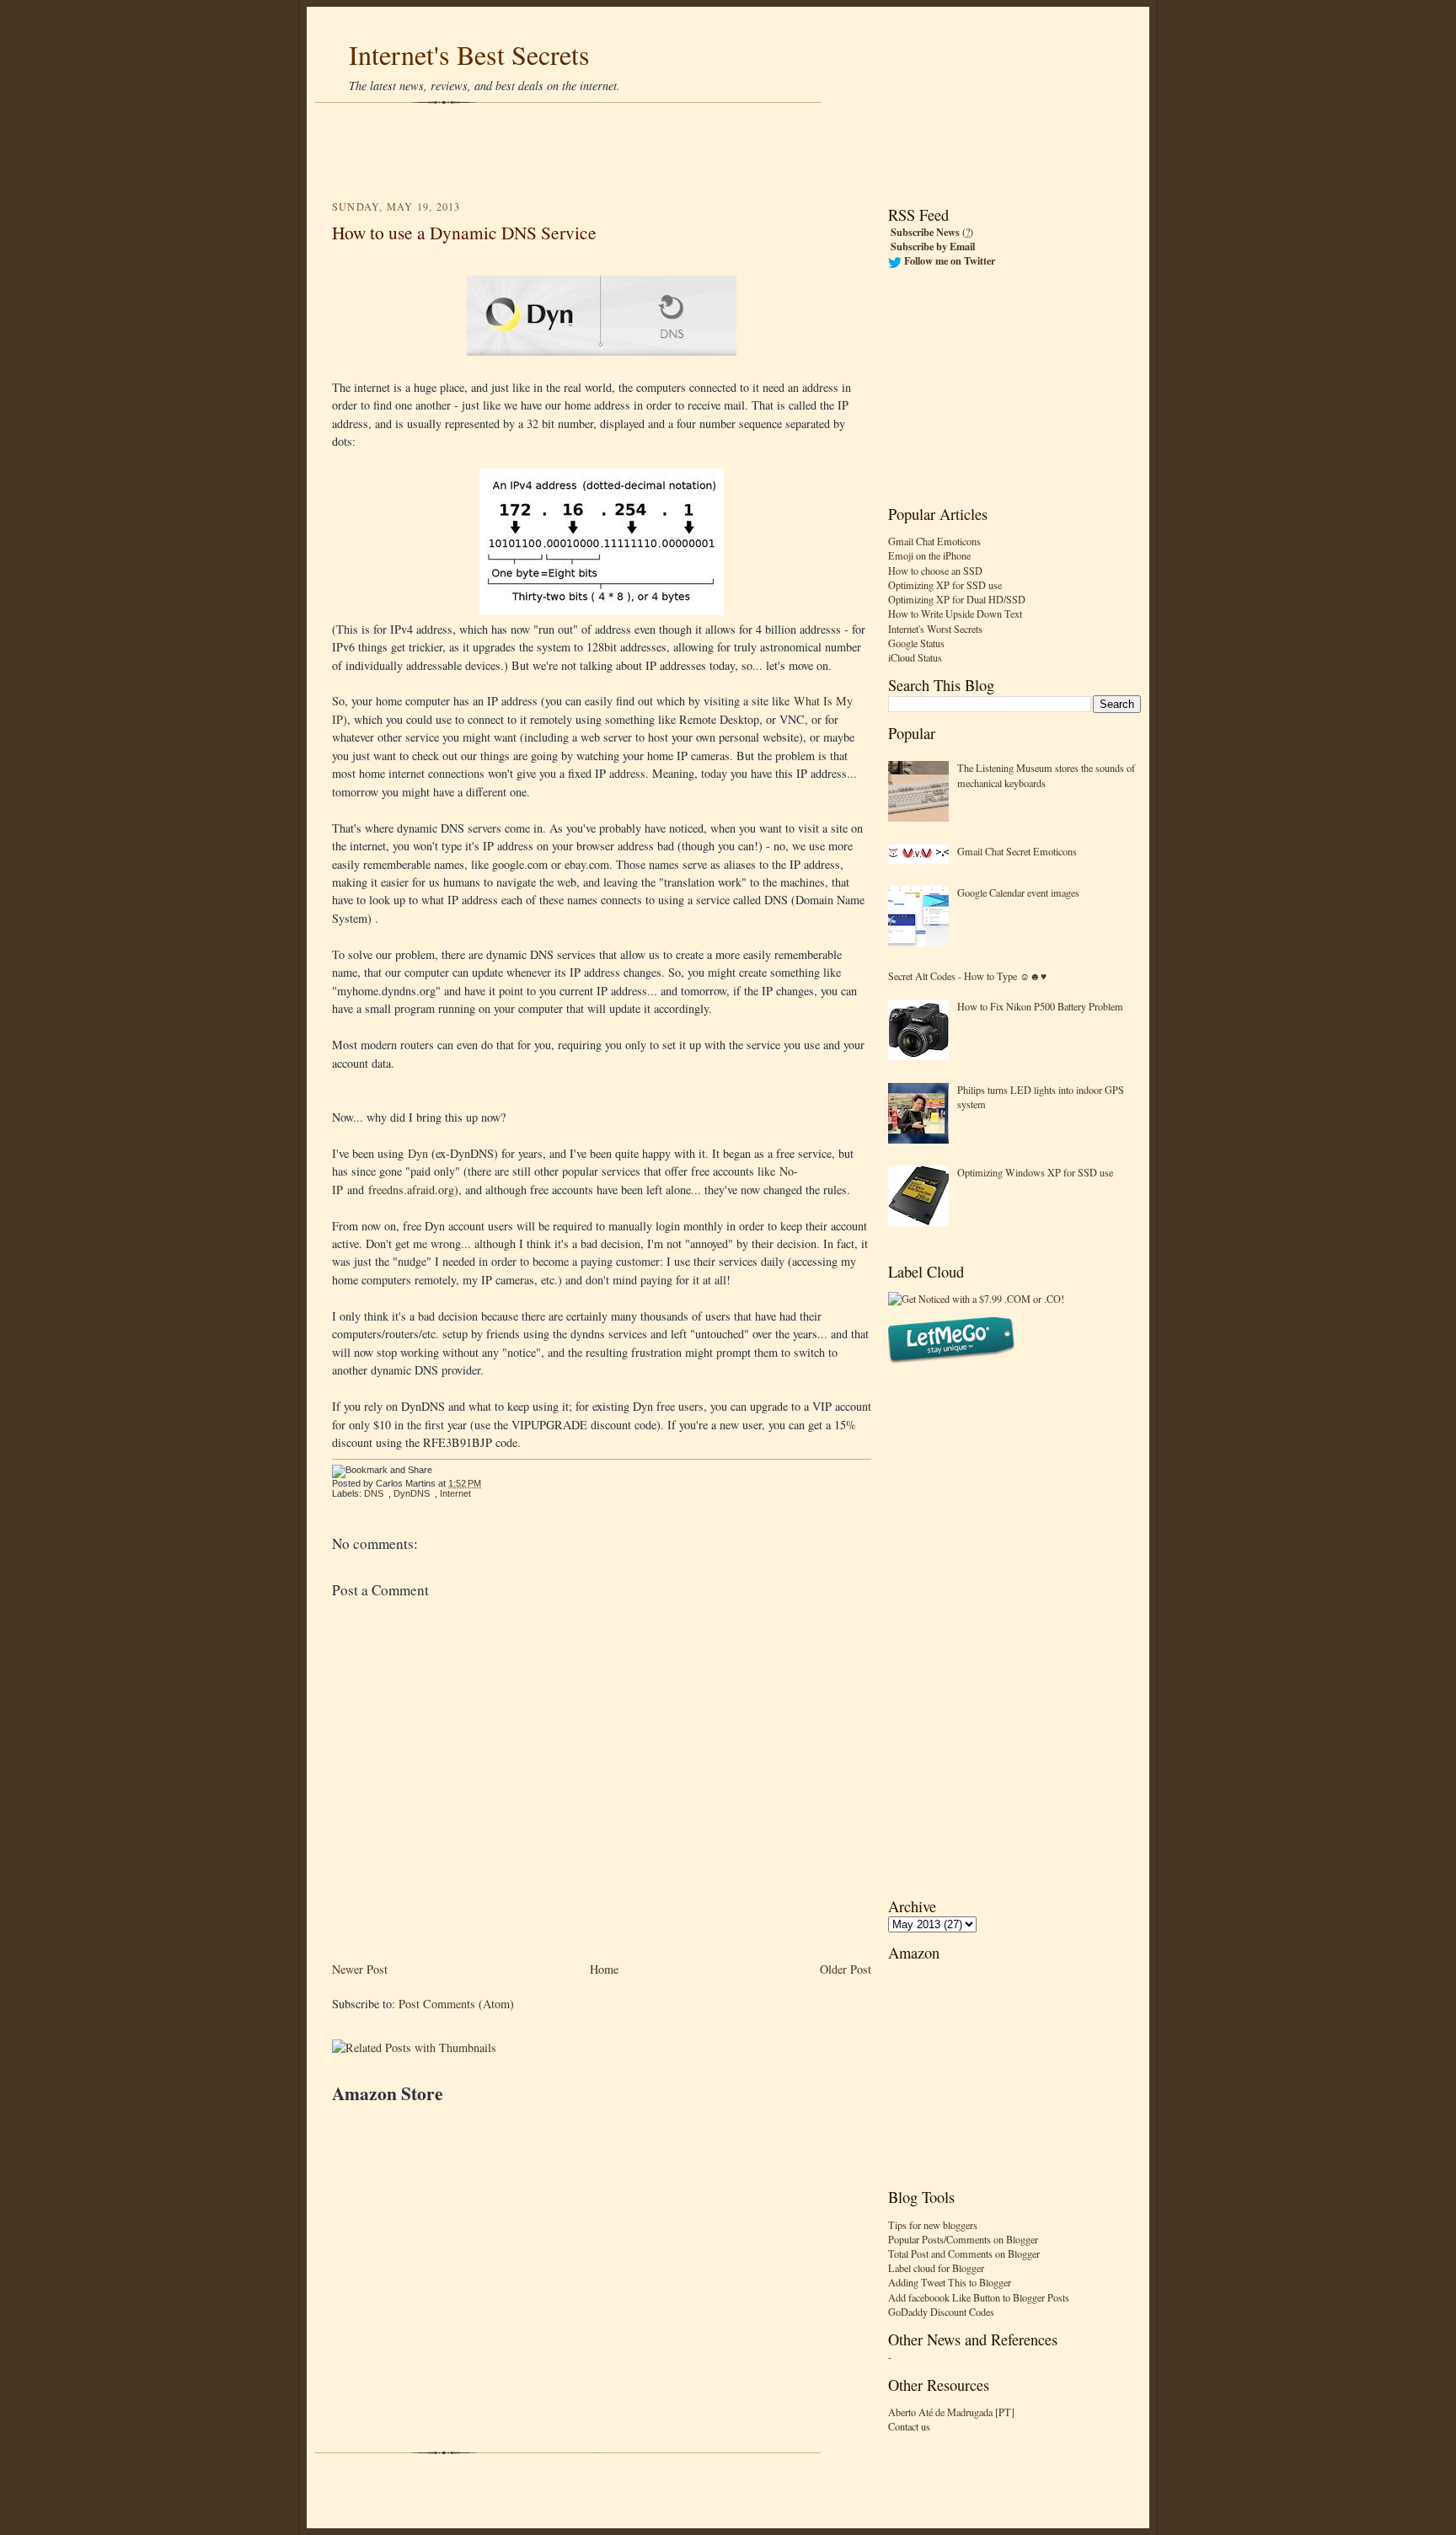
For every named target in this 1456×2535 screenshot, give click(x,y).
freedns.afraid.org (411, 1190)
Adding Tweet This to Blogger (950, 2282)
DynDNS (412, 1493)
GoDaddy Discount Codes (941, 2312)
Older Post (846, 1969)
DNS (374, 1493)
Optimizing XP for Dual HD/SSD (957, 599)
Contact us (909, 2426)
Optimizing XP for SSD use (945, 585)
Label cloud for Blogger (936, 2268)
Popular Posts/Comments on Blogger (963, 2239)
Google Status (916, 643)
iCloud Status (915, 657)
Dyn (418, 1153)
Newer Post (360, 1969)
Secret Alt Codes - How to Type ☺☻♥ (967, 976)
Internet (455, 1493)
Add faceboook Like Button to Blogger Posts (979, 2297)
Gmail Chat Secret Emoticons (1017, 851)
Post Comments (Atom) (456, 2004)
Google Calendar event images (1018, 892)
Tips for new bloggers (933, 2225)
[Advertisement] (728, 152)
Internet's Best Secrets (469, 54)
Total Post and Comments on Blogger (964, 2254)
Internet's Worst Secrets (935, 629)
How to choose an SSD (935, 571)
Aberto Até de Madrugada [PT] (951, 2412)
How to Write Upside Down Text (955, 614)
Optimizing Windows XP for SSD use (1035, 1172)
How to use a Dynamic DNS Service (464, 232)
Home (604, 1969)
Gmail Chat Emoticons (934, 541)
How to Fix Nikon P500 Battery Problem (1040, 1006)
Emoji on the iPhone (929, 555)
